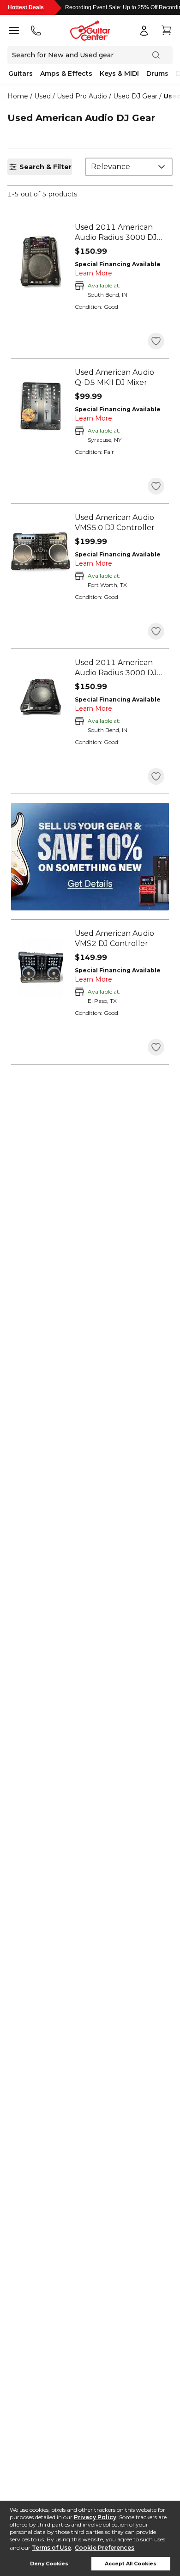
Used (42, 96)
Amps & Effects (66, 73)
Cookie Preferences (105, 2548)
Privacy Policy (95, 2517)
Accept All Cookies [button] (131, 2564)
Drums (157, 73)
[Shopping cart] (166, 31)
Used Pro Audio (82, 96)
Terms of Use (51, 2548)
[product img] (41, 261)
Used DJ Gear (135, 96)
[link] (120, 232)
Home (18, 96)
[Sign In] (144, 31)
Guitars (21, 73)
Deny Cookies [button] (49, 2564)
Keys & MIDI (119, 73)
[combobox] (129, 167)
